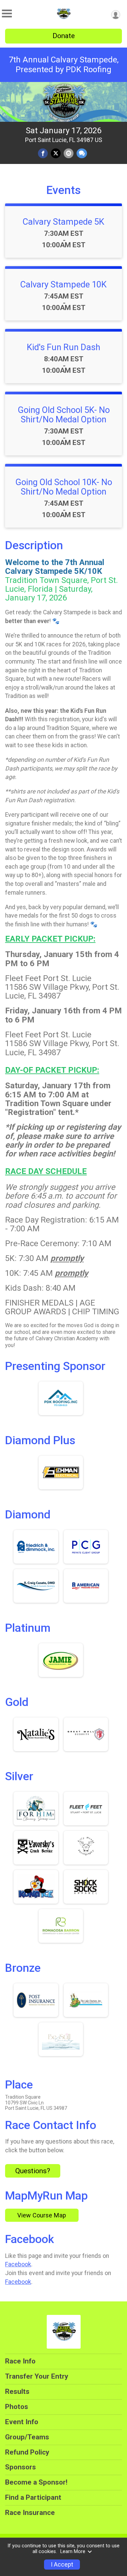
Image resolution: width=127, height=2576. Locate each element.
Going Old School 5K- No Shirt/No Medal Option (64, 415)
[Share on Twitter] (56, 153)
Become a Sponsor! (36, 2482)
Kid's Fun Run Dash (63, 347)
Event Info (22, 2422)
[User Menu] (116, 15)
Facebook (18, 2264)
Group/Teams (27, 2437)
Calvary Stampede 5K (63, 222)
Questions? (33, 2171)
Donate (64, 36)
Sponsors (20, 2467)
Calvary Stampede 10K (63, 284)
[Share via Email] (69, 153)
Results (17, 2391)
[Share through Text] (82, 153)
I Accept (62, 2565)
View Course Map (42, 2215)
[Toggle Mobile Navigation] (7, 14)
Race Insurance (30, 2513)
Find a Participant (33, 2497)
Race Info (20, 2361)
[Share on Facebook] (43, 153)
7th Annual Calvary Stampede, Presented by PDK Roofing (64, 65)
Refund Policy (27, 2452)
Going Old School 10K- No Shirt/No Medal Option (64, 487)
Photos (17, 2407)
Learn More (73, 2552)
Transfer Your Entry (37, 2376)
